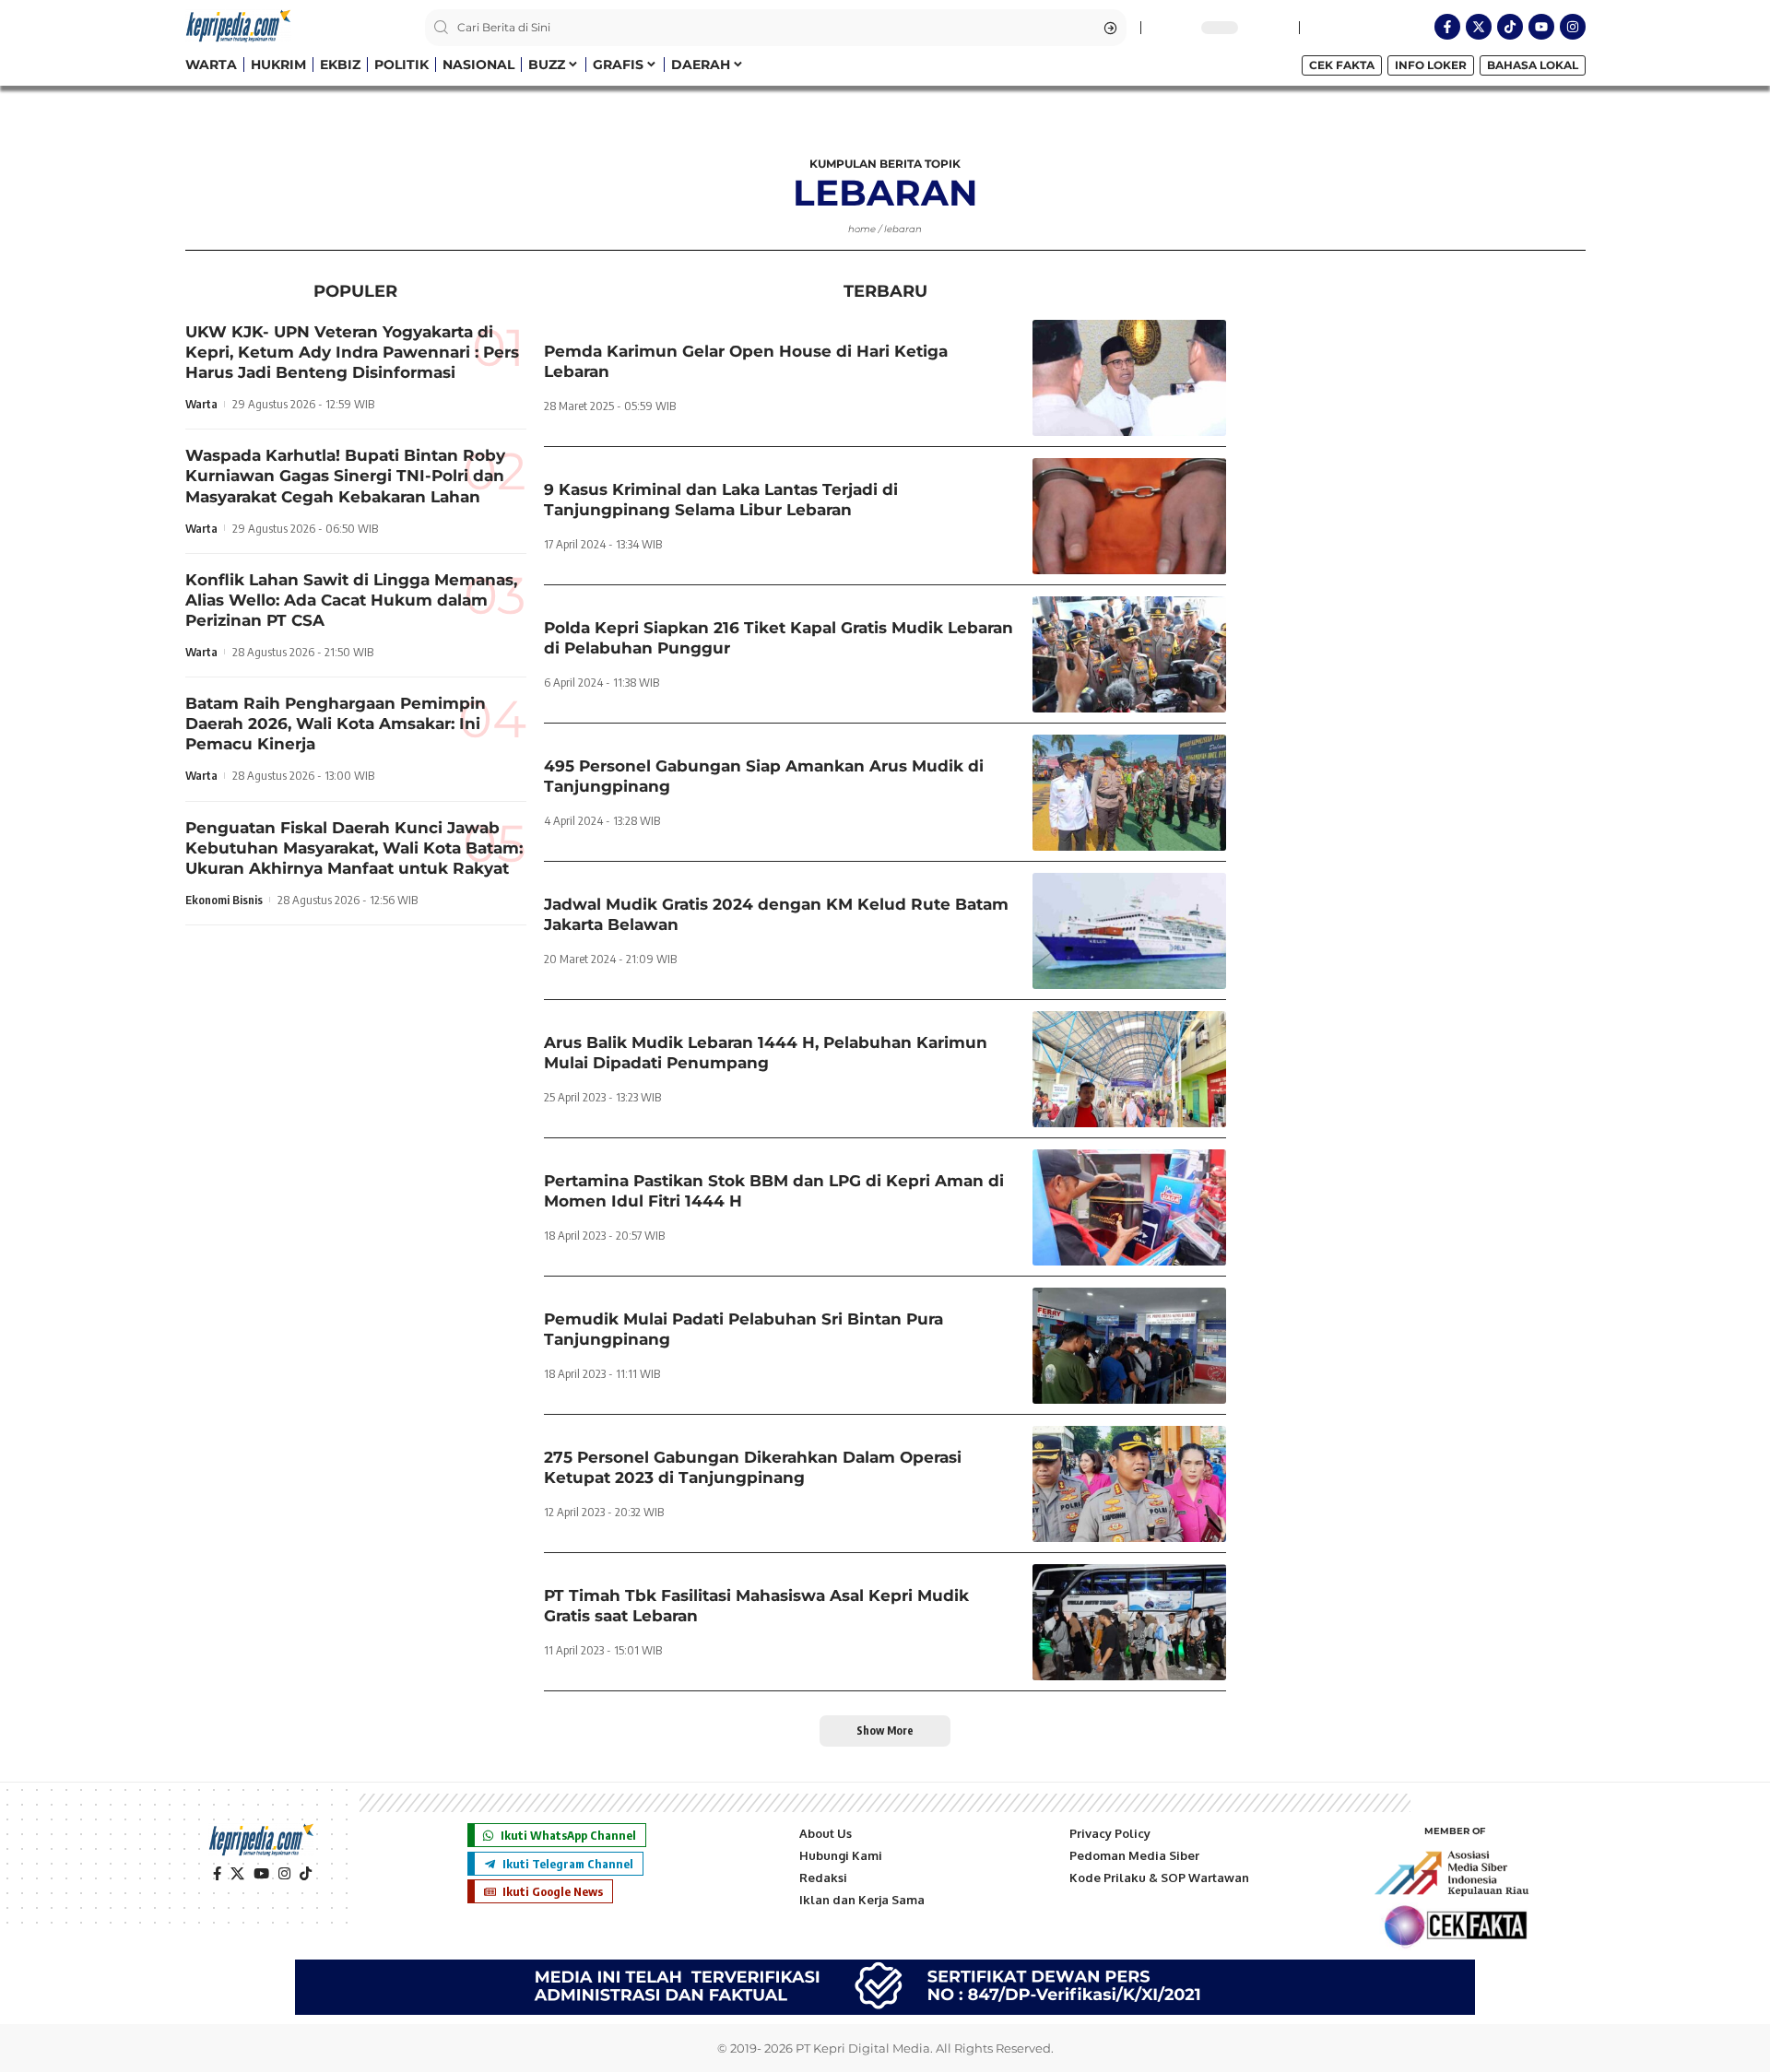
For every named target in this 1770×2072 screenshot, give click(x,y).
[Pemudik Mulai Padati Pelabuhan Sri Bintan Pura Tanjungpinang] (1129, 1346)
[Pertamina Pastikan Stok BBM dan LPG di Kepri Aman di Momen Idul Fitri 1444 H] (1129, 1207)
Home (862, 229)
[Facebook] (217, 1874)
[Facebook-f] (1447, 27)
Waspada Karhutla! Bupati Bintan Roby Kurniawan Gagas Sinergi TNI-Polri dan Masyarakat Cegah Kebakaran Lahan (345, 477)
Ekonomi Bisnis (224, 900)
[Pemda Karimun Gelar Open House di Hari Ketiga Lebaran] (1129, 378)
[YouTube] (261, 1874)
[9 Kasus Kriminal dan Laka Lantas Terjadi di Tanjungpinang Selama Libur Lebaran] (1129, 516)
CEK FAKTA (1342, 65)
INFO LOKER (1431, 65)
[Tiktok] (1510, 27)
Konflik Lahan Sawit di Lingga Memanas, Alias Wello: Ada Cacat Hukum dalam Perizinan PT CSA (351, 600)
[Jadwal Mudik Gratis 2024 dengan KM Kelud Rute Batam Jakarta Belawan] (1129, 931)
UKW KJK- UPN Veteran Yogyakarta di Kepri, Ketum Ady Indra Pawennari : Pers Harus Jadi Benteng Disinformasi (352, 352)
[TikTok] (306, 1874)
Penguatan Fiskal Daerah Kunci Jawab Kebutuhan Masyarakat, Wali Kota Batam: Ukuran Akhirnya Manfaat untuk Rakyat (354, 848)
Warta (201, 404)
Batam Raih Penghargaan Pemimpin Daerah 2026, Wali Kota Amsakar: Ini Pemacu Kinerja (336, 724)
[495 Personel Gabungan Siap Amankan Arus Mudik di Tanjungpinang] (1129, 793)
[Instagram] (1573, 27)
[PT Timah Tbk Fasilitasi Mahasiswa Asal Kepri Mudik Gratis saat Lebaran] (1129, 1622)
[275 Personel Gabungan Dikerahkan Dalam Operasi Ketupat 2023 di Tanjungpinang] (1129, 1484)
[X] (237, 1874)
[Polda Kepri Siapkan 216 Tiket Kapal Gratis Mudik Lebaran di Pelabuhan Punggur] (1129, 654)
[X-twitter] (1479, 27)
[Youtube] (1541, 27)
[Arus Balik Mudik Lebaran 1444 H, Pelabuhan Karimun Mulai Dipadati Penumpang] (1129, 1069)
